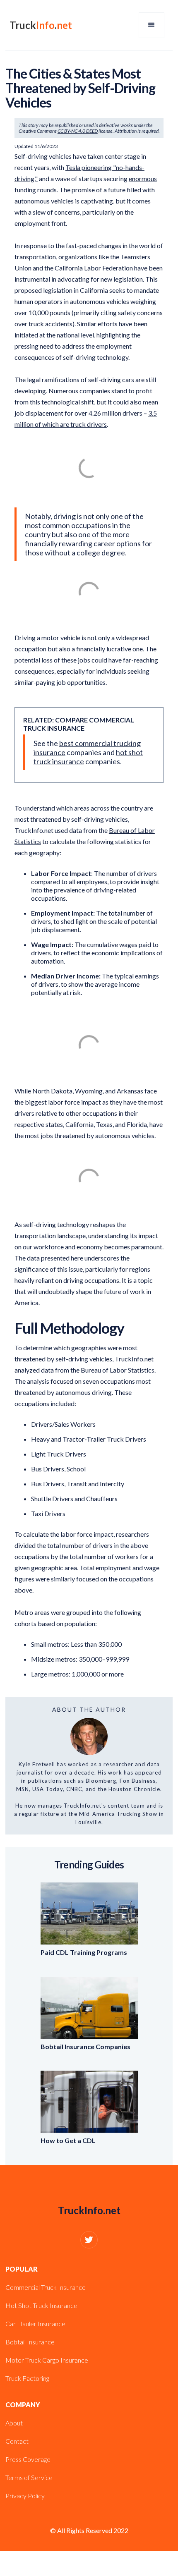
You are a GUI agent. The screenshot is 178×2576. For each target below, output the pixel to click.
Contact (17, 2441)
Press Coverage (28, 2459)
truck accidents (51, 324)
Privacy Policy (25, 2496)
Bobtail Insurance (30, 2342)
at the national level (67, 335)
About (14, 2423)
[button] (152, 25)
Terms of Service (29, 2477)
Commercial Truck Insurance (46, 2287)
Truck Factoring (27, 2378)
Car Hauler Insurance (35, 2324)
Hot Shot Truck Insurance (41, 2305)
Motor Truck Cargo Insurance (47, 2360)
